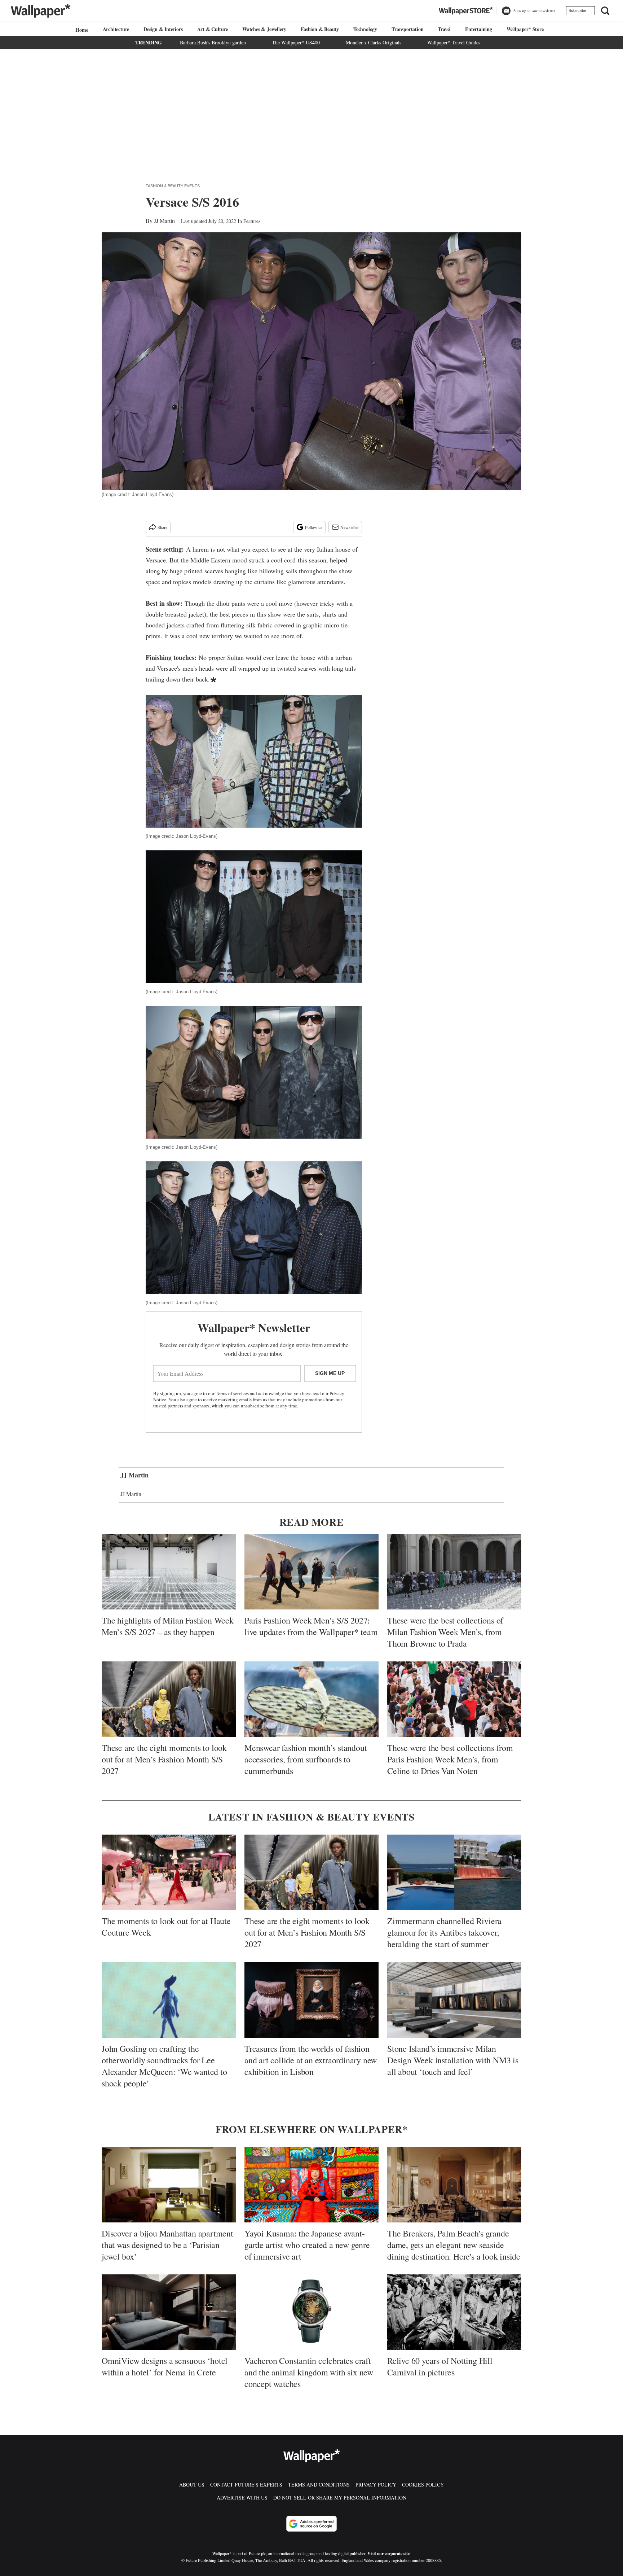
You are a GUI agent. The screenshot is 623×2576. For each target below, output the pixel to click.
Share (162, 527)
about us (192, 2485)
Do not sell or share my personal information (340, 2498)
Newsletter (350, 527)
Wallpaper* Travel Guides (454, 42)
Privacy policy (376, 2485)
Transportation (407, 29)
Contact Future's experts (246, 2485)
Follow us (314, 527)
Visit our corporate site (388, 2553)
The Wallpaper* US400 (296, 42)
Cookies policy (423, 2485)
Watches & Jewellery (264, 29)
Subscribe (577, 10)
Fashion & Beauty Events (173, 186)
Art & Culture (213, 29)
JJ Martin (164, 221)
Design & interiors (163, 29)
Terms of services (233, 1393)
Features (252, 221)
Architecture (116, 29)
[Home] (81, 30)
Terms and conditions (319, 2485)
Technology (365, 29)
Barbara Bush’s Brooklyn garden (213, 42)
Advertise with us (242, 2498)
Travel (444, 29)
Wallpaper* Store (525, 29)
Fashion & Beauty (320, 29)
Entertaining (479, 29)
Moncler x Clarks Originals (374, 42)
